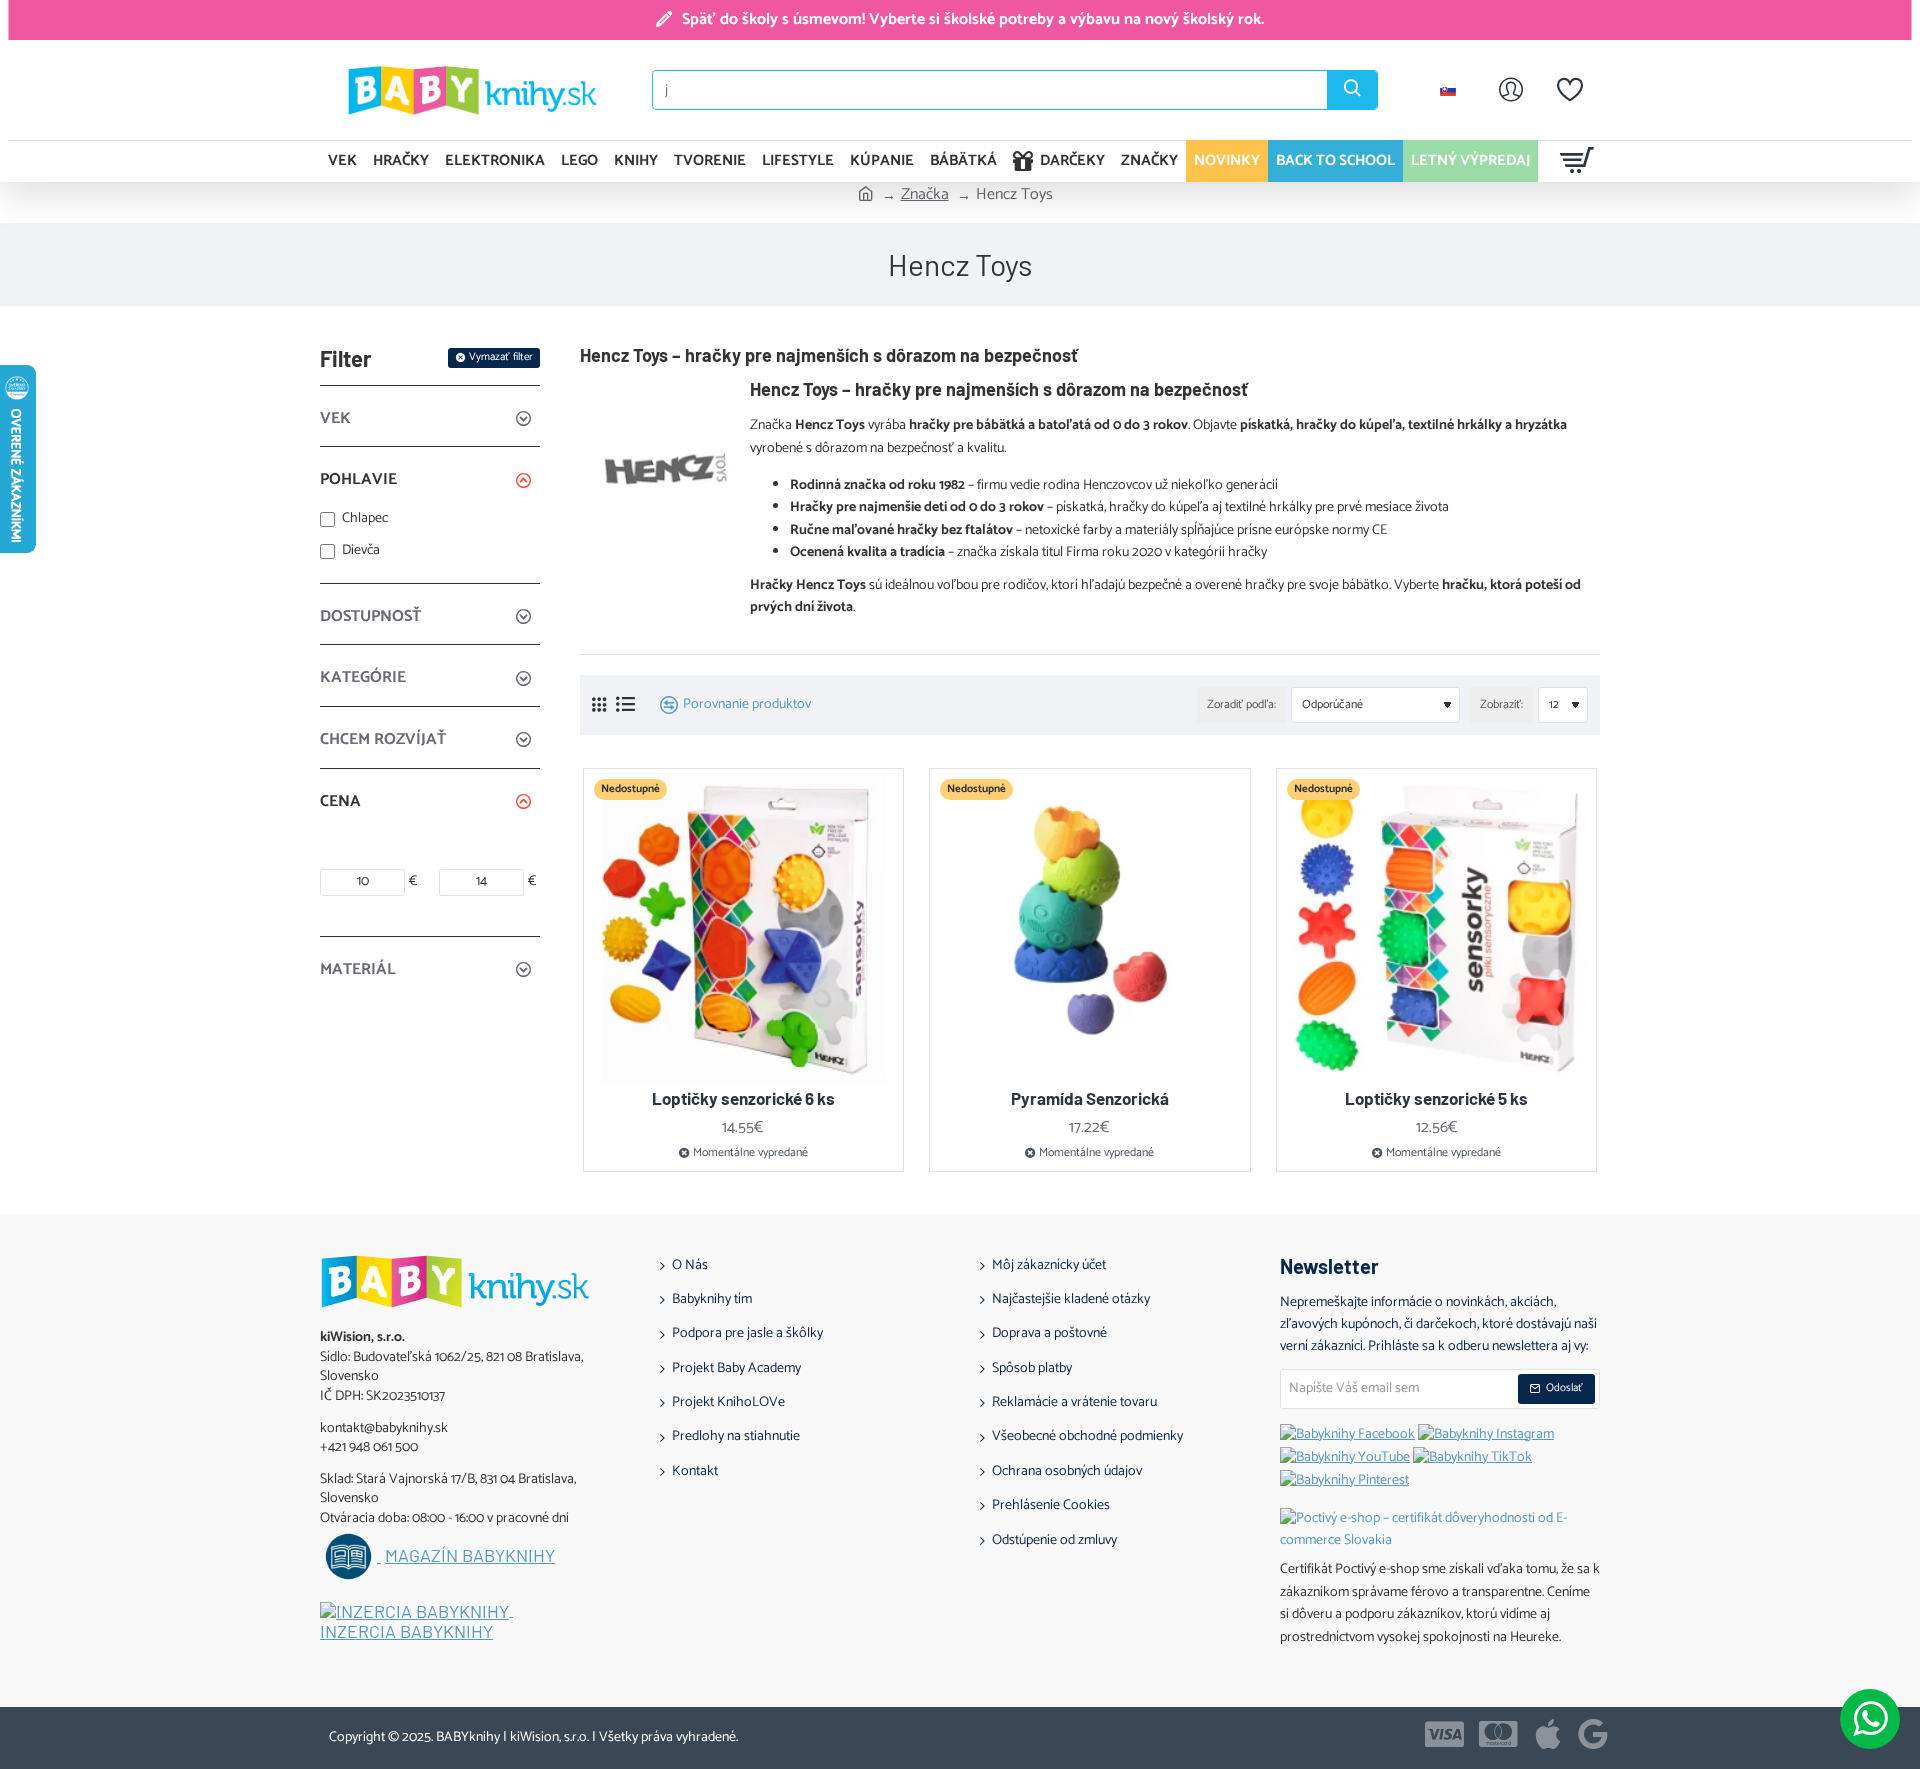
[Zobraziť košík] (1577, 161)
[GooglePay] (1593, 1734)
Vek (335, 418)
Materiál (358, 969)
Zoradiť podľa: (1241, 704)
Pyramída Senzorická (1090, 1098)
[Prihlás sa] (1511, 90)
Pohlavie (358, 479)
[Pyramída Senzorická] (1090, 929)
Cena (340, 801)
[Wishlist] (1570, 90)
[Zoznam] (625, 705)
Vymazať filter (501, 357)
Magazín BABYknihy (470, 1556)
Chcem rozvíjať (383, 739)
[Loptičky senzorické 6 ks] (744, 929)
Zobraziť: (1501, 704)
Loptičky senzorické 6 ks (743, 1098)
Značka (925, 195)
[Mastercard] (1498, 1734)
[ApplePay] (1548, 1734)
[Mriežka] (599, 705)
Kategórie (363, 677)
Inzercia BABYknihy (406, 1632)
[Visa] (1444, 1734)
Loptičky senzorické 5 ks (1436, 1098)
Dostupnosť (370, 616)
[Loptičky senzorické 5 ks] (1437, 929)
